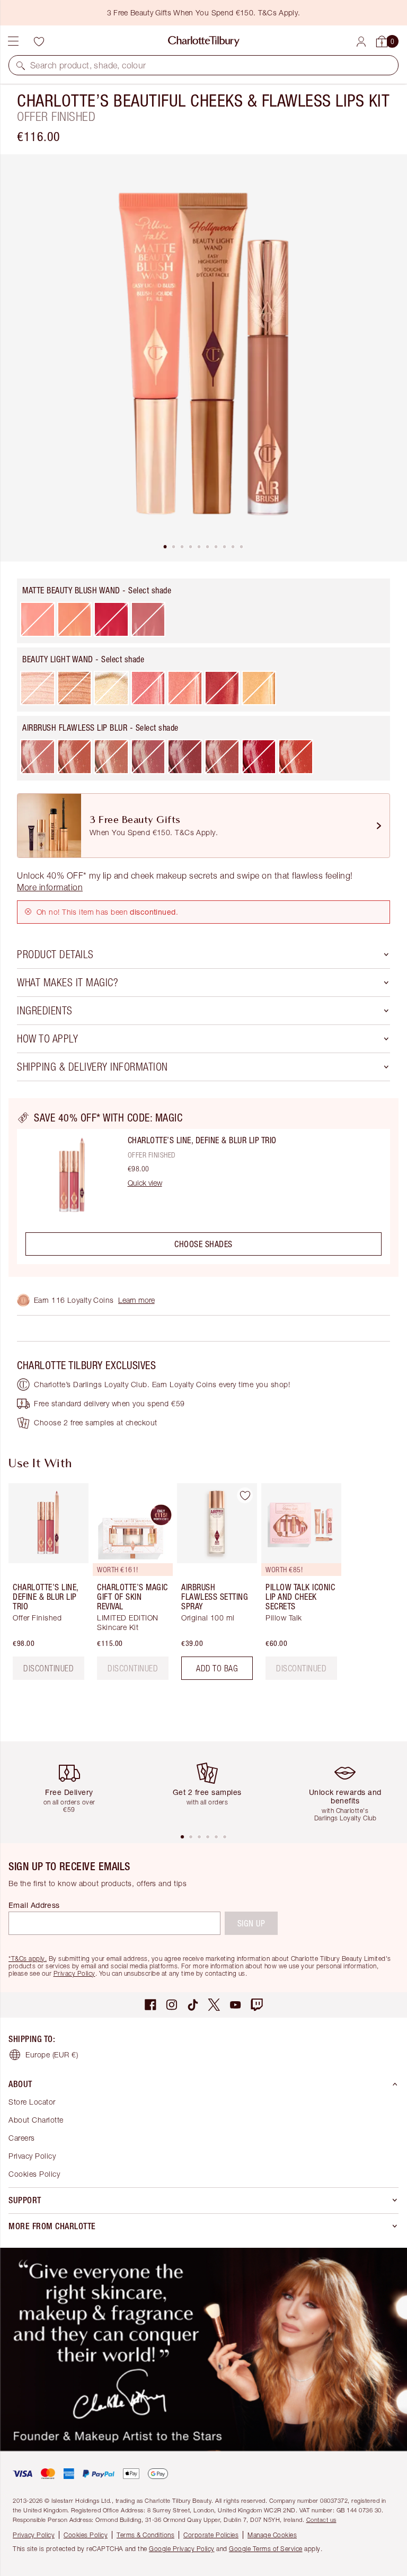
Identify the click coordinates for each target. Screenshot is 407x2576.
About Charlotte (36, 2120)
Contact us (321, 2520)
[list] (203, 358)
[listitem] (203, 358)
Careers (22, 2138)
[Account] (361, 42)
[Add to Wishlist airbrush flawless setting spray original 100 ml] (245, 1495)
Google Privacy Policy (182, 2549)
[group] (45, 1586)
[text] (133, 1668)
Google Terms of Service (266, 2549)
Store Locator (32, 2102)
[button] (21, 65)
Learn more (136, 1300)
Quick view (145, 1183)
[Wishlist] (39, 41)
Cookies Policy (34, 2174)
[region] (203, 1188)
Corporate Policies (211, 2535)
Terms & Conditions (145, 2535)
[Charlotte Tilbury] (204, 41)
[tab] (165, 547)
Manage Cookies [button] (272, 2535)
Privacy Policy (74, 1973)
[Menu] (13, 41)
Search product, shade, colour (88, 65)
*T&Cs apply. (28, 1959)
